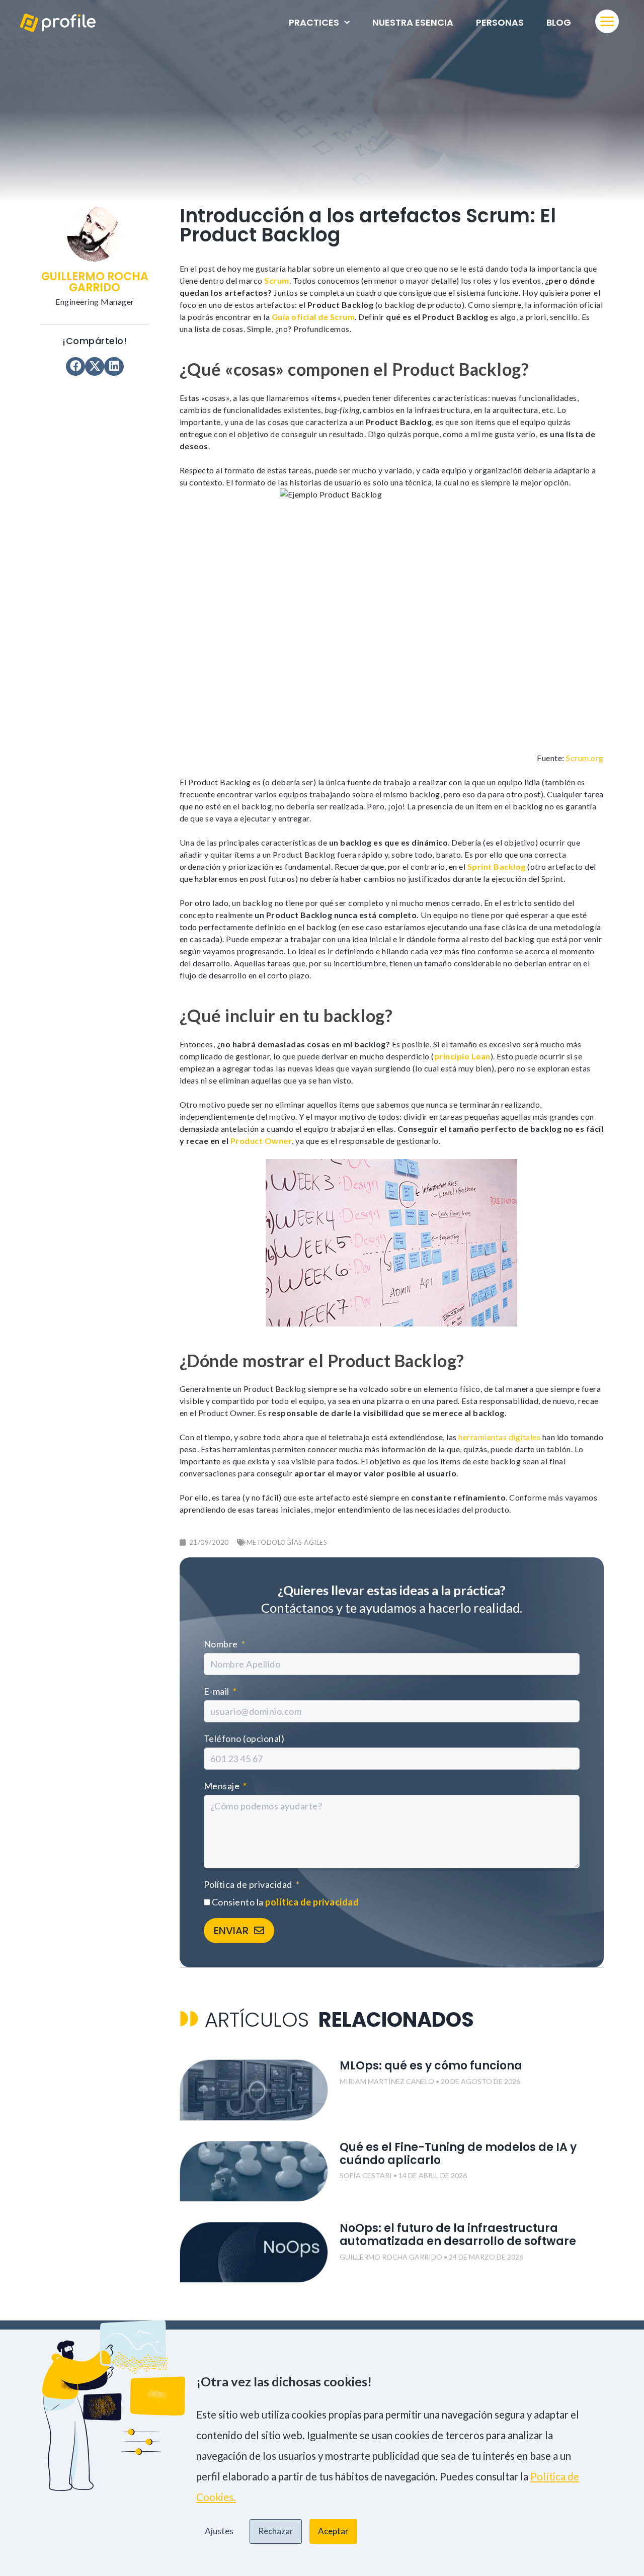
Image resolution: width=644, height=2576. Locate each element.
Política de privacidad (249, 1884)
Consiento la (286, 1902)
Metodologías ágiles (287, 1542)
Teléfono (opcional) (244, 1738)
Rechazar (276, 2531)
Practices (314, 22)
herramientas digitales (499, 1437)
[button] (75, 366)
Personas (500, 22)
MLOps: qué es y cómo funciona (433, 2066)
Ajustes (219, 2531)
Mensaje (223, 1786)
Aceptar (333, 2531)
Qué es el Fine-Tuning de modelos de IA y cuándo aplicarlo (458, 2154)
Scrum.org (585, 758)
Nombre (222, 1644)
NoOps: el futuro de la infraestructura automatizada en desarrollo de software (458, 2235)
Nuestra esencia (413, 22)
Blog (559, 22)
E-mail (218, 1691)
